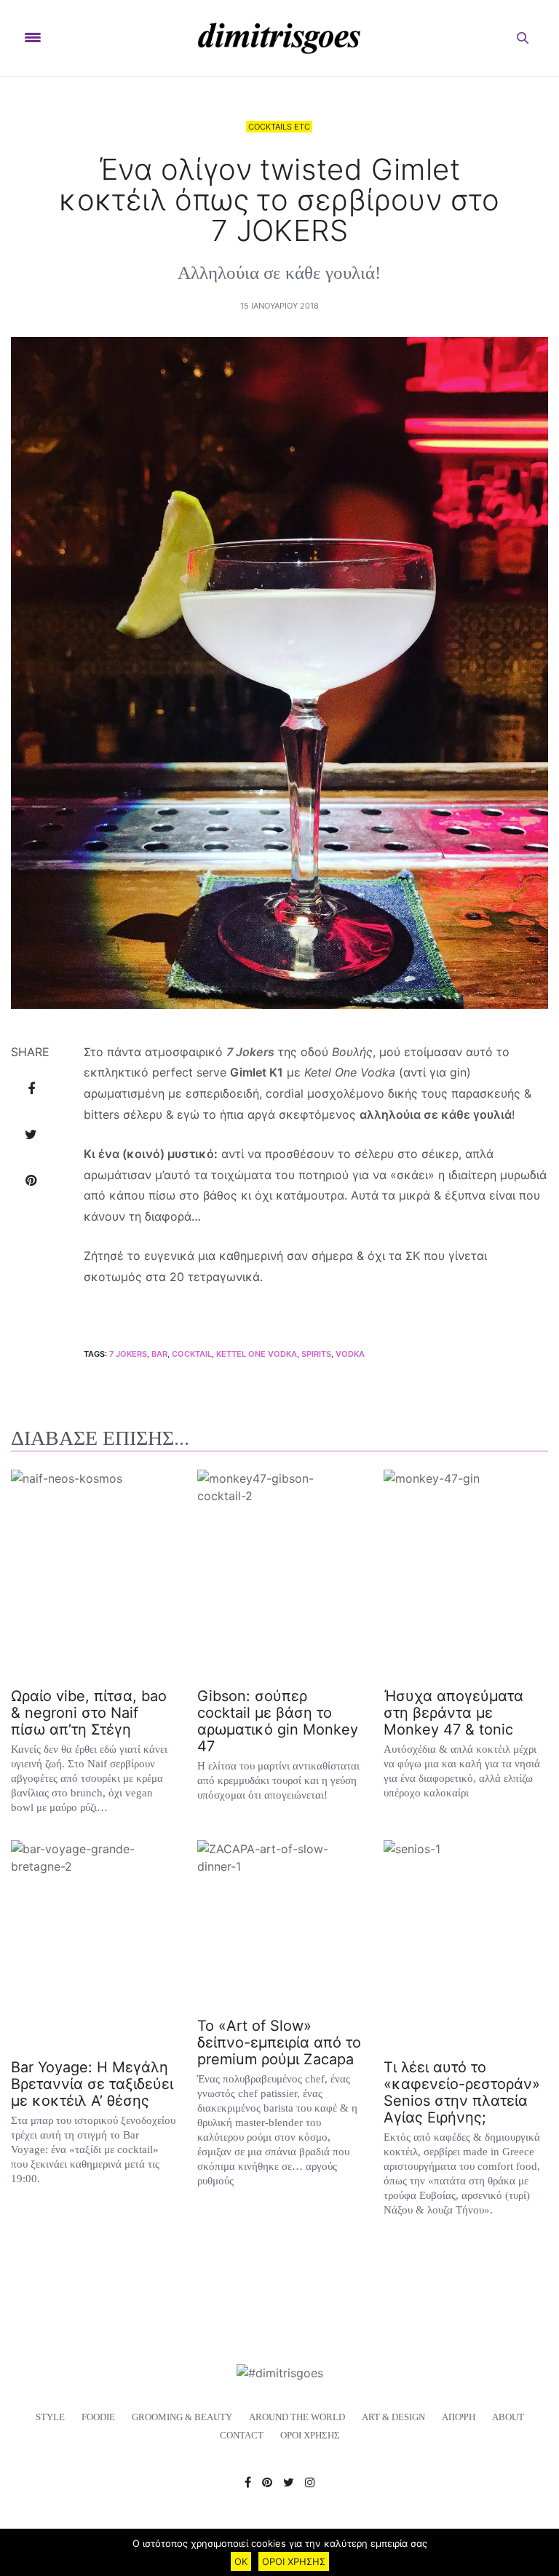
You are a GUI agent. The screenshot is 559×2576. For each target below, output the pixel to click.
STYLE (50, 2417)
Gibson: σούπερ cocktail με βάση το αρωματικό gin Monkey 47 (278, 1721)
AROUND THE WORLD (297, 2417)
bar (159, 1354)
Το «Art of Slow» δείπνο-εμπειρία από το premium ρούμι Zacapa (279, 2042)
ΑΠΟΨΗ (459, 2417)
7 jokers (128, 1354)
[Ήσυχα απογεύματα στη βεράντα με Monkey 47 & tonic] (466, 1572)
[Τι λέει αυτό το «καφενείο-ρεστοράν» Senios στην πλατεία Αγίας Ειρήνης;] (466, 1943)
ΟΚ (241, 2561)
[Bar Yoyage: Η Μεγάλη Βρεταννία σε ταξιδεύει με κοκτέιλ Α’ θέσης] (93, 1943)
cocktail (192, 1354)
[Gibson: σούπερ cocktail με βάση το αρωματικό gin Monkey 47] (279, 1572)
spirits (316, 1354)
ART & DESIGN (393, 2417)
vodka (350, 1354)
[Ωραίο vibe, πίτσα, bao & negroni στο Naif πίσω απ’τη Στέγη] (93, 1572)
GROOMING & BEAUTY (182, 2417)
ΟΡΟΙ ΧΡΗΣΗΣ (310, 2435)
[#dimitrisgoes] (279, 38)
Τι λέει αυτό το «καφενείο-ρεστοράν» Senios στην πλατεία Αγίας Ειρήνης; (462, 2092)
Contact (242, 2435)
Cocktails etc (279, 127)
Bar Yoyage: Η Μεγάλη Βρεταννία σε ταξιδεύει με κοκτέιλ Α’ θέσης (92, 2084)
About (508, 2417)
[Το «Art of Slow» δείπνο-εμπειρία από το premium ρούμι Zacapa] (279, 1922)
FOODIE (98, 2417)
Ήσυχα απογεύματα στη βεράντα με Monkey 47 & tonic (453, 1713)
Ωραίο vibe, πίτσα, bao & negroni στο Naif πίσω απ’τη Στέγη (89, 1713)
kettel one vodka (257, 1354)
